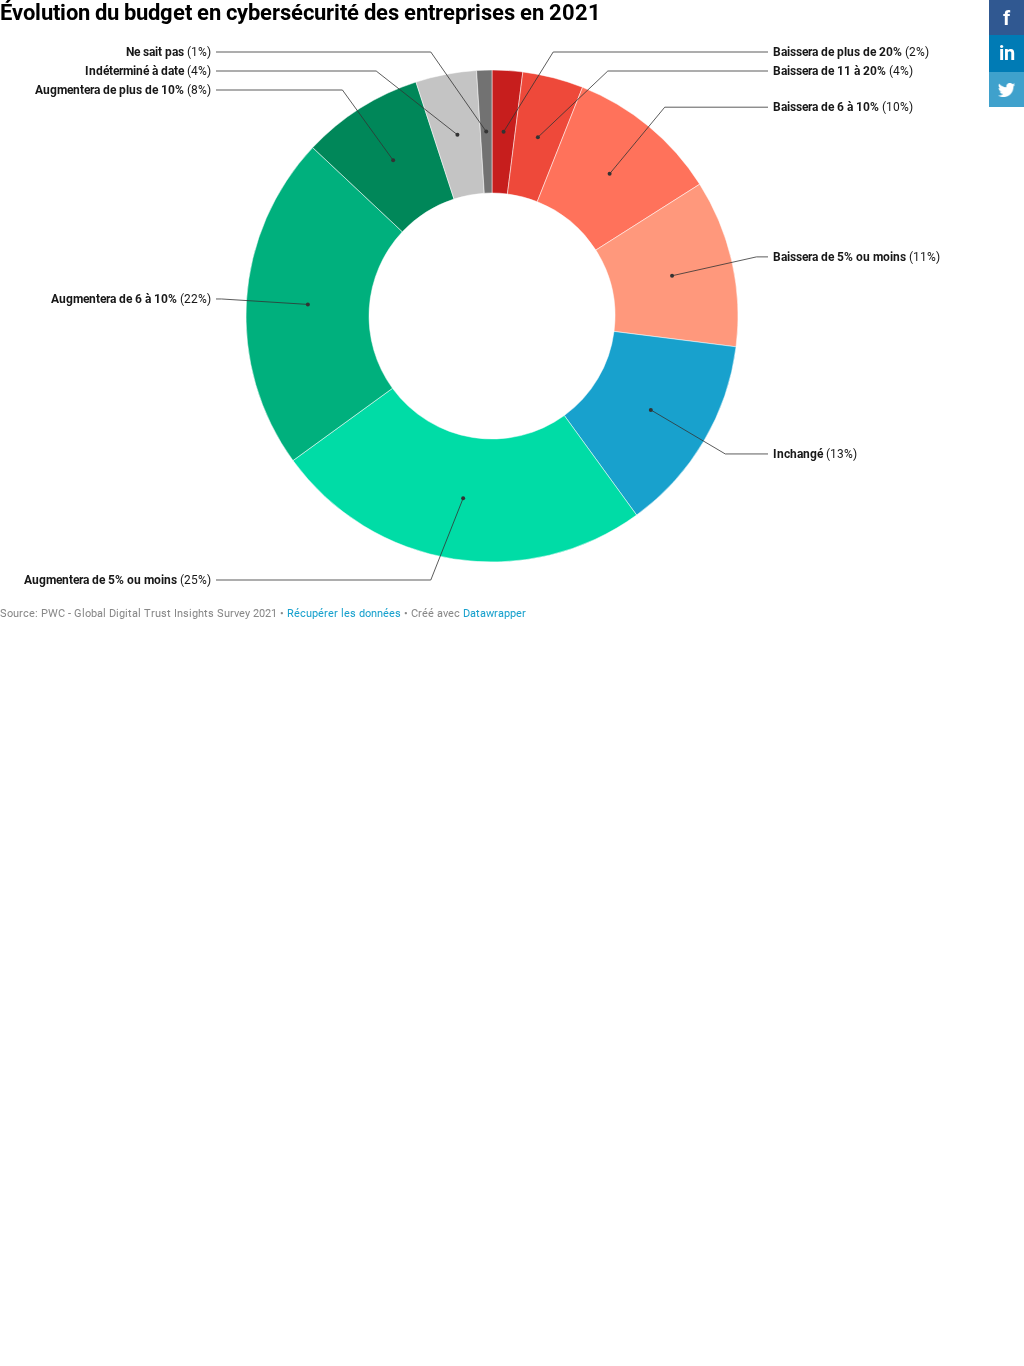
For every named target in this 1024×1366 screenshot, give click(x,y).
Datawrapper (494, 613)
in (1007, 53)
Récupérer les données (344, 613)
